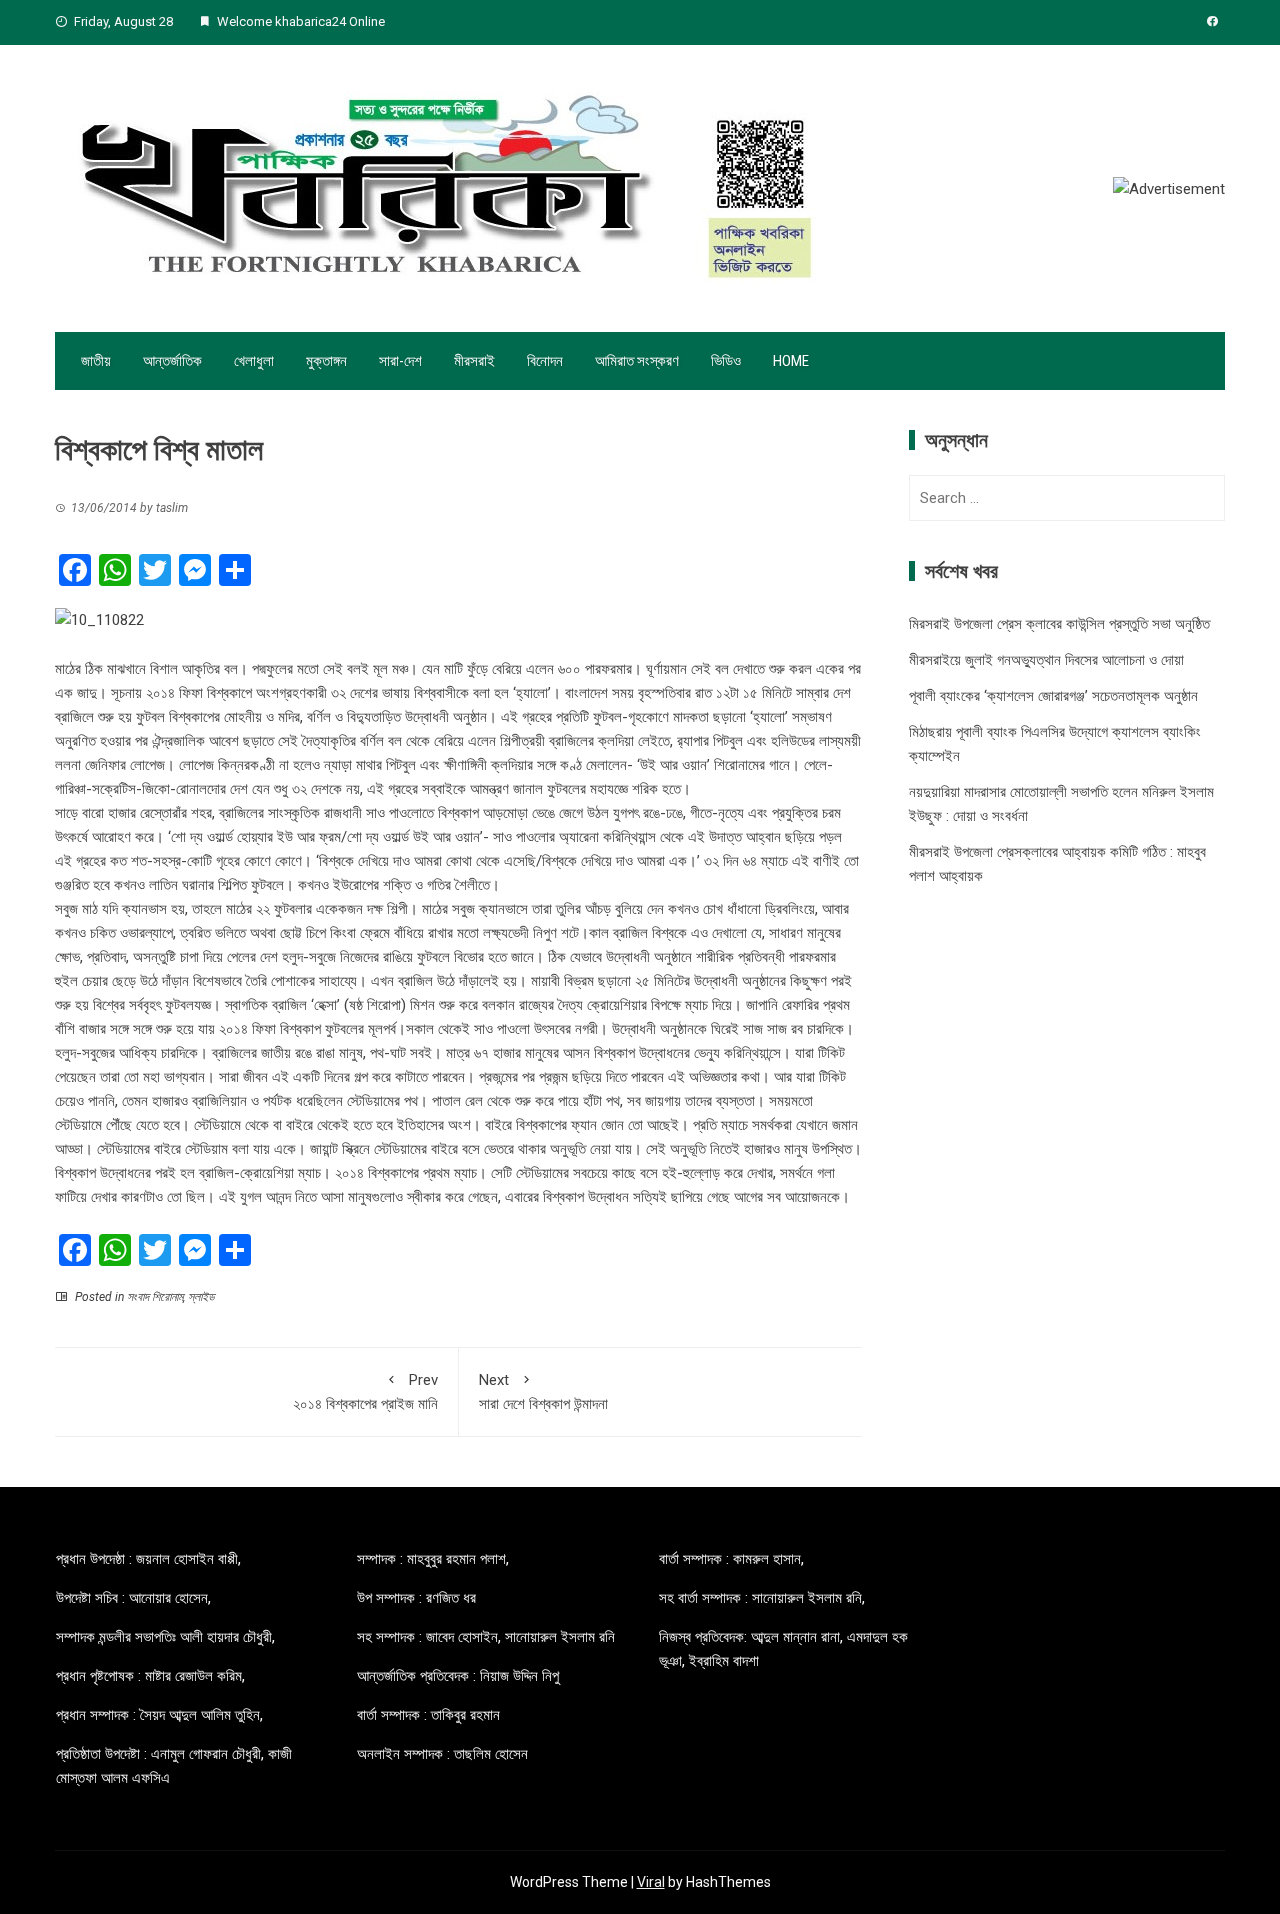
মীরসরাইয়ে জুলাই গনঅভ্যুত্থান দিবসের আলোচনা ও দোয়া (1046, 660)
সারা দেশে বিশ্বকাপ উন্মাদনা (543, 1392)
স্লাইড (201, 1297)
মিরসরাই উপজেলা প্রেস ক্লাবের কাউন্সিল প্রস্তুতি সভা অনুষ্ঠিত (1059, 624)
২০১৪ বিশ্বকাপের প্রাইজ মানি (365, 1392)
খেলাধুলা (254, 361)
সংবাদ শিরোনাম (155, 1297)
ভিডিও (726, 361)
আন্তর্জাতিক (172, 361)
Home (791, 361)
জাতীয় (96, 361)
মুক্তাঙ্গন (326, 361)
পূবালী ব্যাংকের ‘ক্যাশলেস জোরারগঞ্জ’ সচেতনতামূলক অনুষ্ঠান (1053, 696)
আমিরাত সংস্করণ (637, 361)
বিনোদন (545, 361)
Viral (651, 1882)
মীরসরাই (474, 361)
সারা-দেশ (400, 361)
